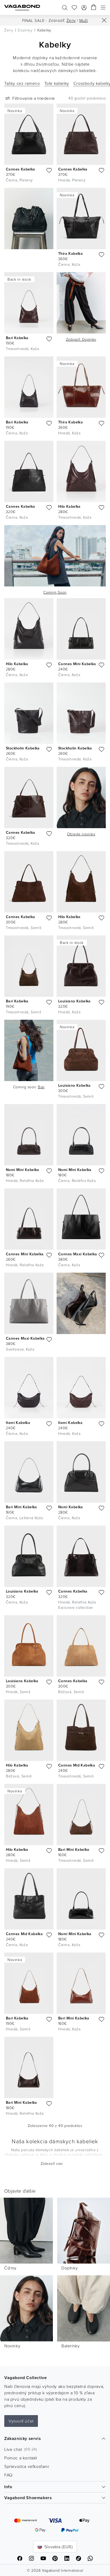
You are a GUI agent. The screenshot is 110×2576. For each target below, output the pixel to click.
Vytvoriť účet (21, 2421)
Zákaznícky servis (23, 2438)
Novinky (12, 2346)
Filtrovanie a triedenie (34, 98)
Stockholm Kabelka (23, 748)
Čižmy (10, 2268)
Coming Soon (55, 592)
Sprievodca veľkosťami (27, 2466)
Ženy (71, 20)
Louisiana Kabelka (74, 1001)
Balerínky (70, 2346)
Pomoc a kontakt (21, 2458)
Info (8, 2487)
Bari (41, 1087)
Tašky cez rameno (22, 83)
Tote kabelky (57, 83)
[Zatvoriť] (104, 20)
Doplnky (81, 339)
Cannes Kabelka (21, 169)
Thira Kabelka (70, 253)
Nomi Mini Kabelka (23, 1170)
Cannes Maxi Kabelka (78, 1254)
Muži (84, 20)
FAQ (8, 2475)
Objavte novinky (81, 834)
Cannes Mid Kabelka (77, 1765)
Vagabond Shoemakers (28, 2498)
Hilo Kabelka (69, 506)
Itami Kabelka (18, 1423)
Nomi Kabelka (71, 1507)
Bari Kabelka (17, 338)
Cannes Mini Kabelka (77, 664)
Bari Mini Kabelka (21, 1507)
